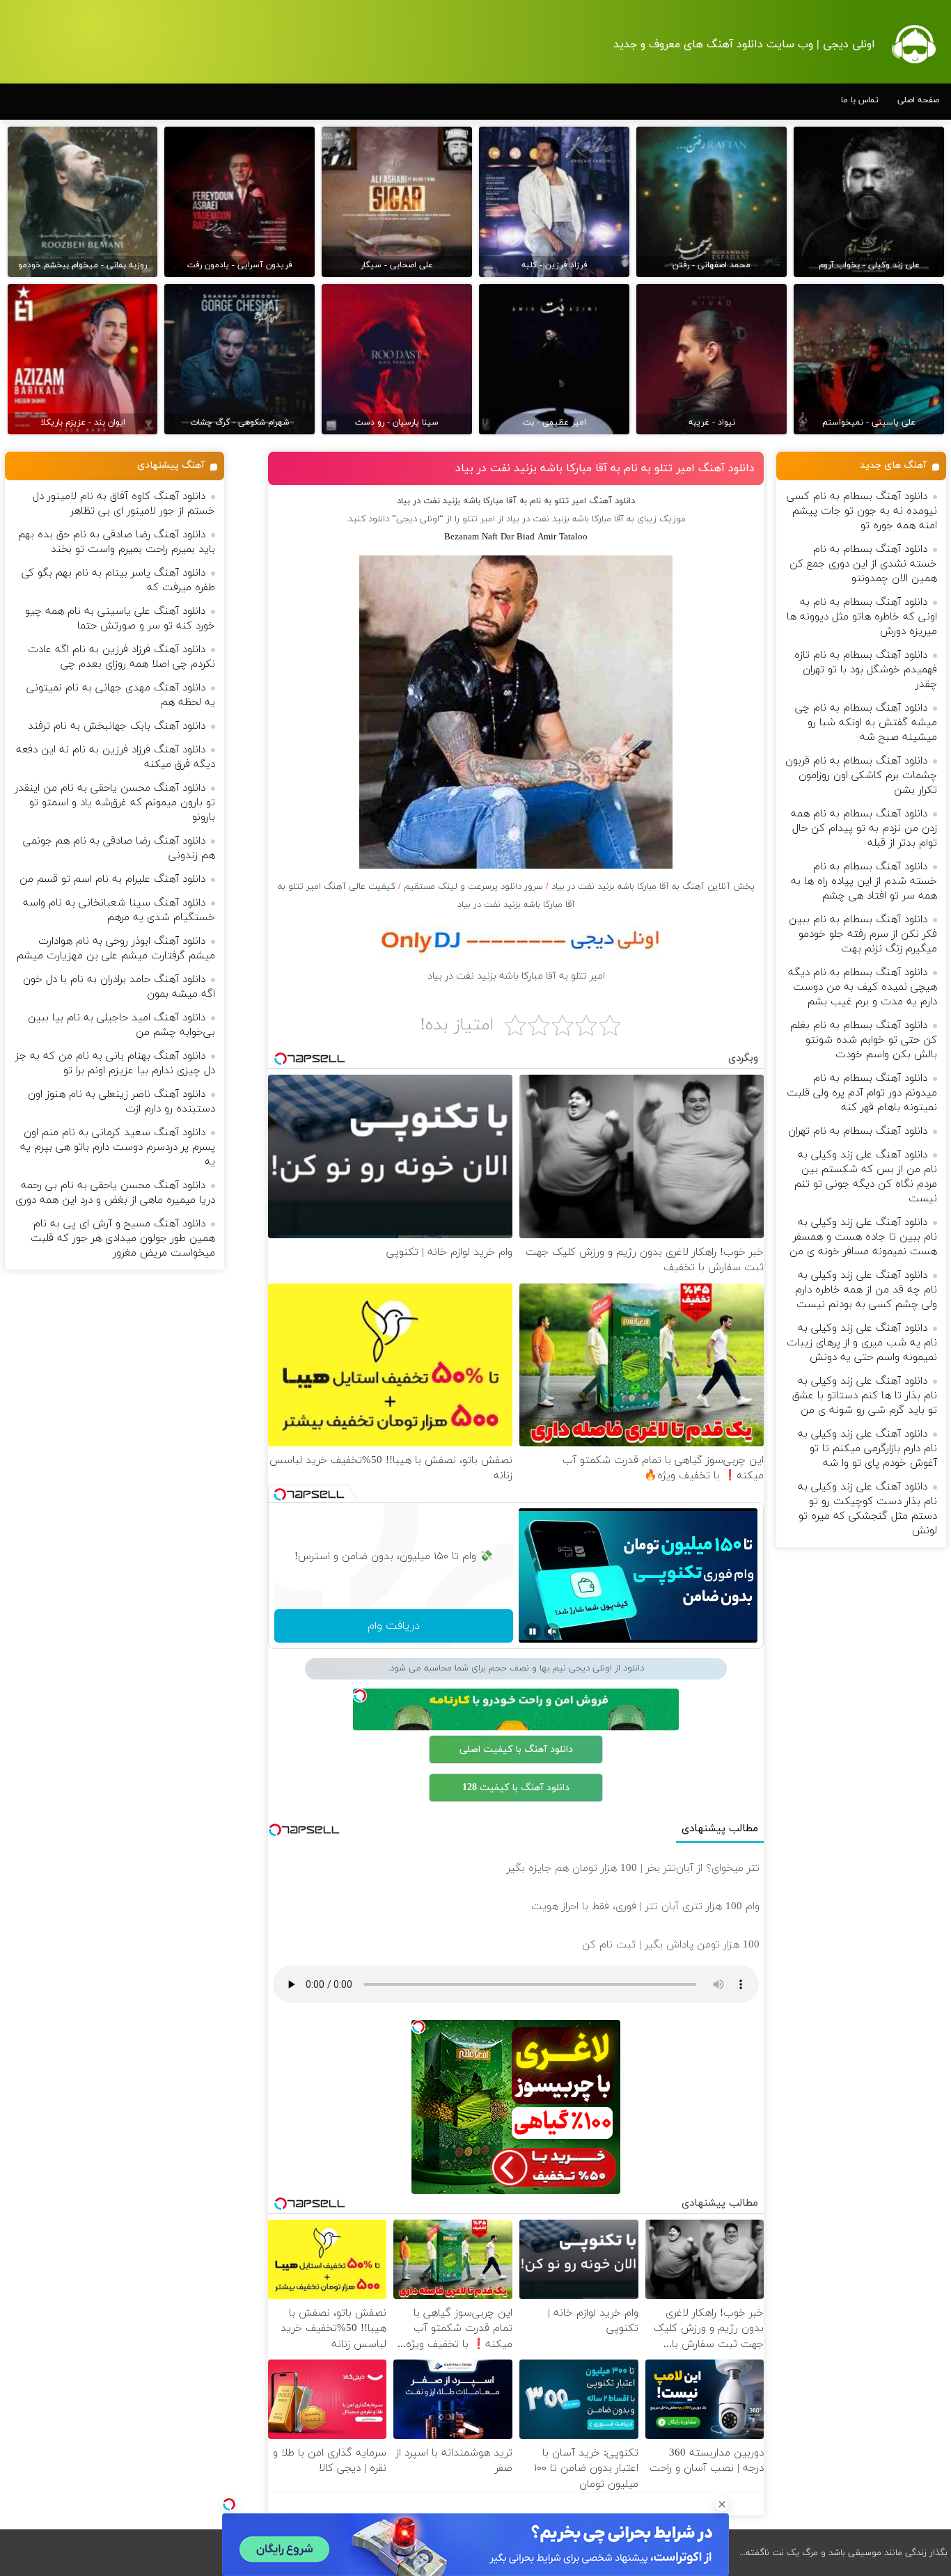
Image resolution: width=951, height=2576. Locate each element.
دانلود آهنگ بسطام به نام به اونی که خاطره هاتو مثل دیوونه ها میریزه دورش (862, 617)
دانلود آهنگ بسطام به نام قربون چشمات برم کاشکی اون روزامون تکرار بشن (861, 776)
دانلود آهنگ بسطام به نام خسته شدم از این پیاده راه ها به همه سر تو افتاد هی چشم (864, 882)
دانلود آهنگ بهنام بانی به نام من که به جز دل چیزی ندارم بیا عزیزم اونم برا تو (115, 1064)
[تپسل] (229, 2504)
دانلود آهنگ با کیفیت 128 (516, 1788)
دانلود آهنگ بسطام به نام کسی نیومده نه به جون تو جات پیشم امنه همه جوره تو (862, 511)
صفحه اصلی (918, 100)
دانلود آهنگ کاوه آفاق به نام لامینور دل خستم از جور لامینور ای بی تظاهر (124, 504)
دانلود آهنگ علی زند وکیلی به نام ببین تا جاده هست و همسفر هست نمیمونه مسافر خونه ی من (863, 1237)
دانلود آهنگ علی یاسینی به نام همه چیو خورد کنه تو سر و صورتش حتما (120, 619)
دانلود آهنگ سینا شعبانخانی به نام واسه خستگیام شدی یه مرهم (119, 910)
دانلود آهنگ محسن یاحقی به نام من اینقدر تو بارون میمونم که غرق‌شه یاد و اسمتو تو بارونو (115, 803)
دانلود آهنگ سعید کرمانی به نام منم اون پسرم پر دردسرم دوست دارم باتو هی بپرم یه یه (118, 1147)
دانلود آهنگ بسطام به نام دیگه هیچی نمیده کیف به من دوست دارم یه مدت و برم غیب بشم (863, 987)
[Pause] (533, 1631)
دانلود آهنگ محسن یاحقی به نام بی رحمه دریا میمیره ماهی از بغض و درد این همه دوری (115, 1193)
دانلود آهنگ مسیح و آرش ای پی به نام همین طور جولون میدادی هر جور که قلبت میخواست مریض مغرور (123, 1239)
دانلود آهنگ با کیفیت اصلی (516, 1749)
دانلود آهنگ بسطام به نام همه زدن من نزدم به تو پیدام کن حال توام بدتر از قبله (864, 829)
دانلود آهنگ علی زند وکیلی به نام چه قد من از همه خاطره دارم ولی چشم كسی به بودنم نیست (866, 1290)
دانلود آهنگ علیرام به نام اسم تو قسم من (112, 879)
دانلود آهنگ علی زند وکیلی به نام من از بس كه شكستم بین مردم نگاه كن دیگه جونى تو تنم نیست (866, 1177)
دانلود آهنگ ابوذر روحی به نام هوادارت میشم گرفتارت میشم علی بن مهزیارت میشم (116, 949)
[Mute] (552, 1631)
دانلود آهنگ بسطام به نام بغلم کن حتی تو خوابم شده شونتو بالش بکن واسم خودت (864, 1040)
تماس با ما (860, 100)
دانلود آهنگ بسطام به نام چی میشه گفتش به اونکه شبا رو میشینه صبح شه (866, 723)
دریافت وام (394, 1626)
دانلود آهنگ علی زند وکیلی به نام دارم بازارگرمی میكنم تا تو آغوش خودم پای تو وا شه (867, 1449)
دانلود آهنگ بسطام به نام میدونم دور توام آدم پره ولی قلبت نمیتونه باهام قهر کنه (862, 1093)
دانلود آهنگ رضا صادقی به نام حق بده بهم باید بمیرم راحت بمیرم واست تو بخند (117, 542)
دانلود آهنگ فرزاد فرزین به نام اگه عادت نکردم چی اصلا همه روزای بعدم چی (121, 657)
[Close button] (722, 2504)
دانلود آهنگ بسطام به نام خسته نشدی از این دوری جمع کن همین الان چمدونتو (863, 564)
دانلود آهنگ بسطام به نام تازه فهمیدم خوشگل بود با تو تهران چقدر (866, 670)
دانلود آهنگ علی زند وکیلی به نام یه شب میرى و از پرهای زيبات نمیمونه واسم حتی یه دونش (862, 1343)
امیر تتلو (479, 519)
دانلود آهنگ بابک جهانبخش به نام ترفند (117, 726)
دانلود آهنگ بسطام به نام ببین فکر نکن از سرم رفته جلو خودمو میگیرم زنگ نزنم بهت (863, 934)
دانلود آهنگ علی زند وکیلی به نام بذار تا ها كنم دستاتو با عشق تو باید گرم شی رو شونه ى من (865, 1396)
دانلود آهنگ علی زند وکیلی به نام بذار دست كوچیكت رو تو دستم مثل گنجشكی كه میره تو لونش (867, 1509)
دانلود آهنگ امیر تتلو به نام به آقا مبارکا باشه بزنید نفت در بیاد (605, 468)
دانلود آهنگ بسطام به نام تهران (858, 1131)
